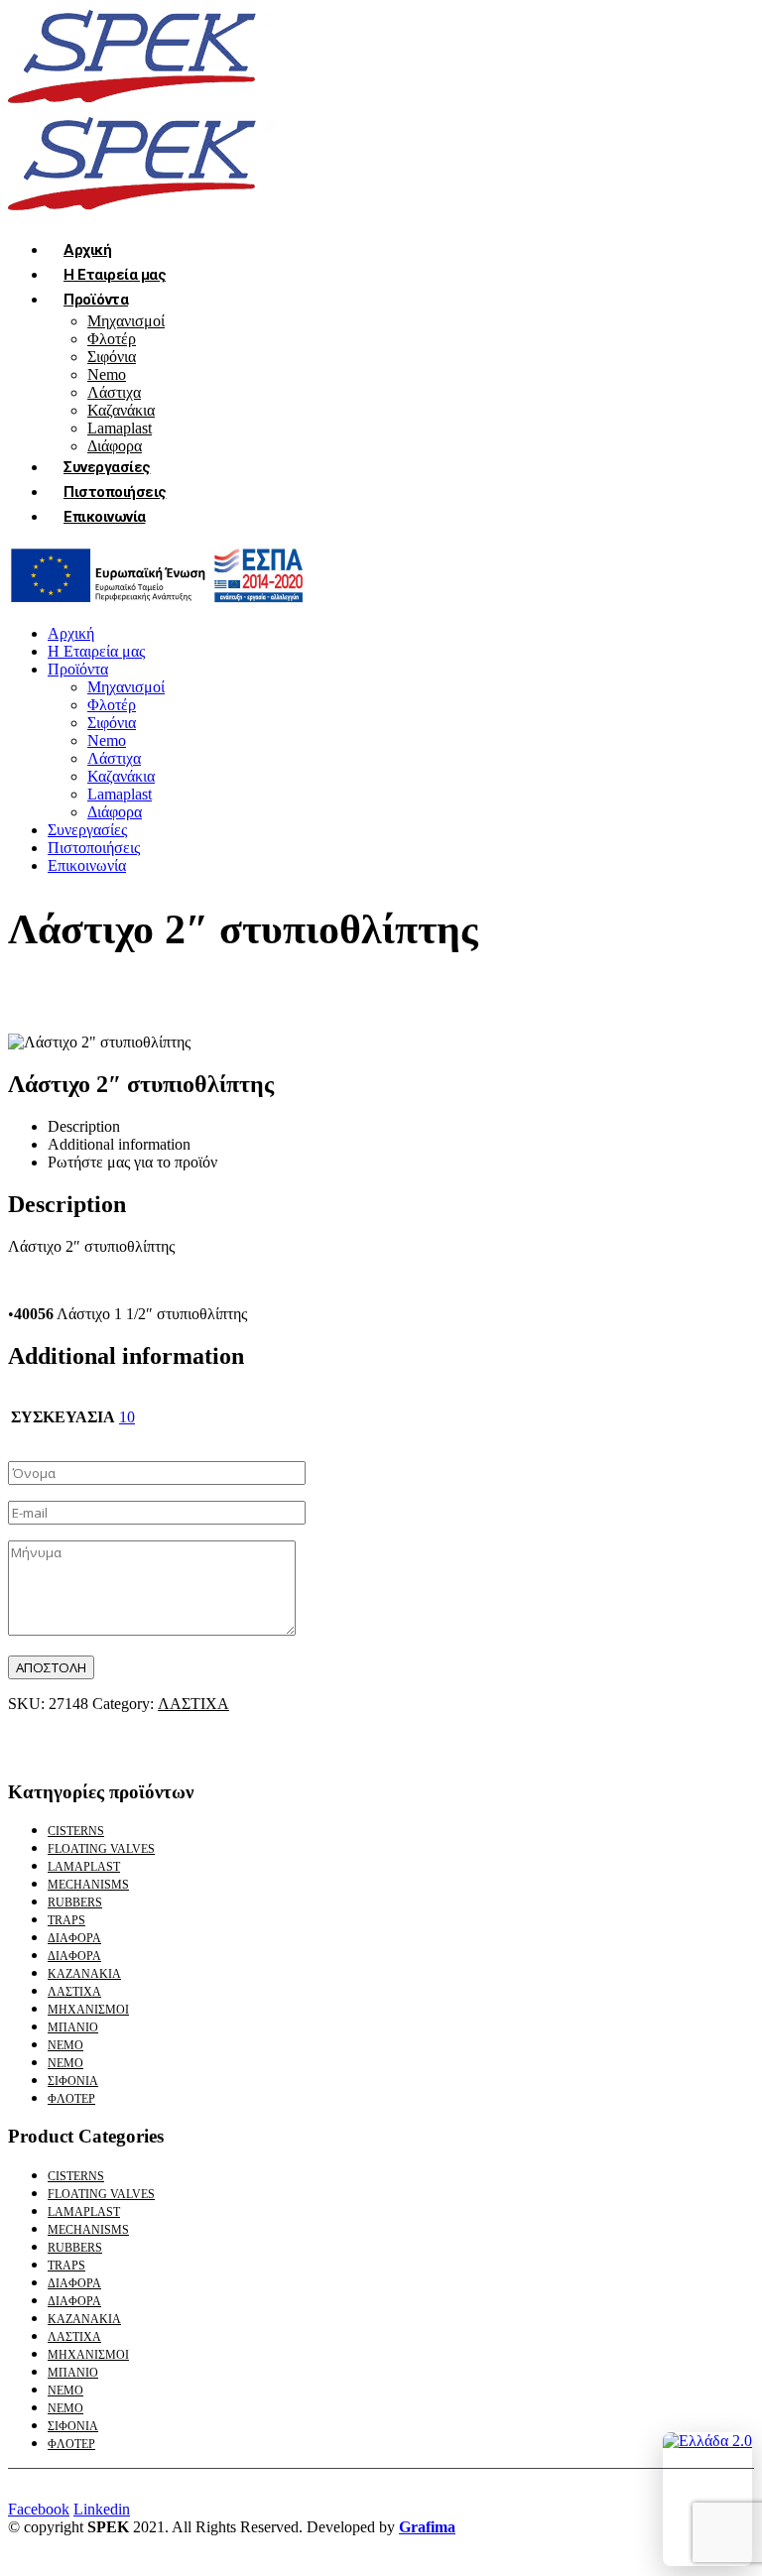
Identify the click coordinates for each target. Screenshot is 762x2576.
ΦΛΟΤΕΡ (71, 2099)
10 (127, 1417)
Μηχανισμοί (126, 321)
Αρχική (87, 250)
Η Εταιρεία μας (115, 275)
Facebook (39, 2509)
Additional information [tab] (119, 1144)
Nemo (107, 374)
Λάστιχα (114, 392)
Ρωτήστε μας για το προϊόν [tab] (132, 1162)
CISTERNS (76, 1831)
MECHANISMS (88, 1885)
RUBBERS (75, 1902)
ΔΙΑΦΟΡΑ (74, 1938)
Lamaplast (120, 428)
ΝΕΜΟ (65, 2045)
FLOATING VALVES (101, 1849)
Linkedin (102, 2509)
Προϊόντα (96, 300)
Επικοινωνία (105, 517)
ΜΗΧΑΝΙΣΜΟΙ (88, 2010)
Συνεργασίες (107, 467)
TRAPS (66, 1920)
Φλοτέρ (112, 339)
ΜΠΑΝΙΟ (73, 2027)
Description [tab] (84, 1126)
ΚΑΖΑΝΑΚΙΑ (84, 1974)
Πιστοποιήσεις (115, 492)
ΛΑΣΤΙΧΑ (193, 1704)
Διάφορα (115, 812)
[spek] (157, 600)
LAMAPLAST (84, 1867)
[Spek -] (147, 106)
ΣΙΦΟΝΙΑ (73, 2081)
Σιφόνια (112, 357)
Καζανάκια (121, 410)
